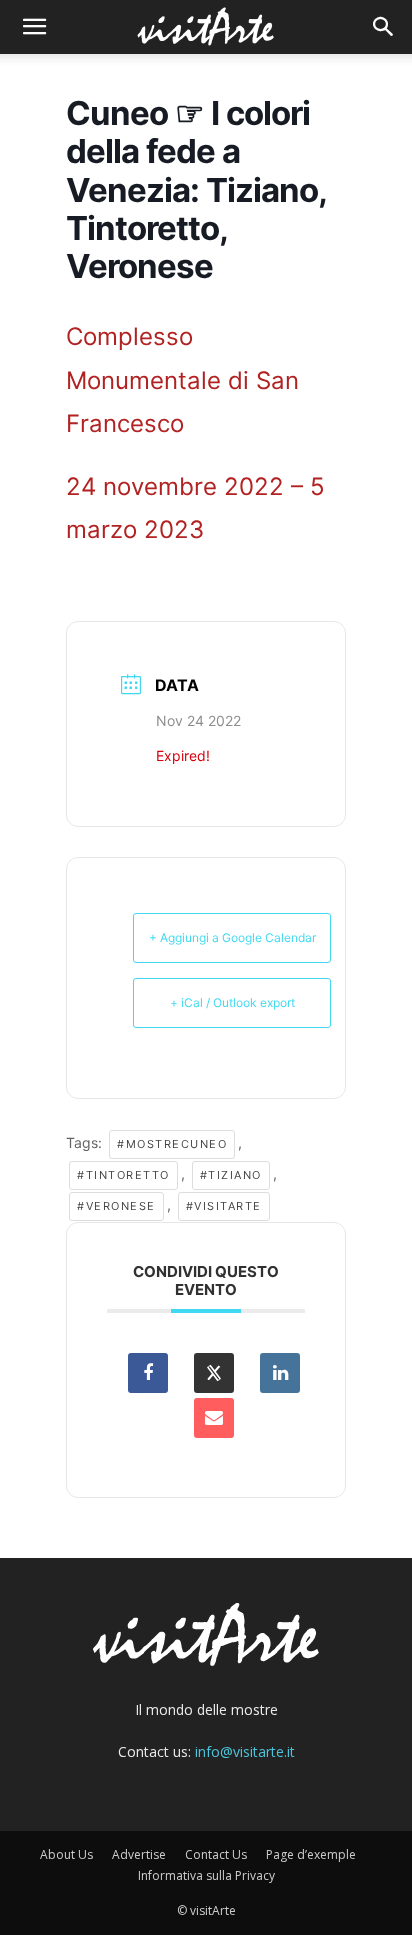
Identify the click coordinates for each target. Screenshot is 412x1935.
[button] (34, 27)
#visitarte (224, 1206)
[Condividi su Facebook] (148, 1373)
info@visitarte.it (245, 1751)
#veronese (116, 1206)
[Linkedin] (280, 1373)
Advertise (139, 1854)
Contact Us (216, 1854)
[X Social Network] (214, 1373)
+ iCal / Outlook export (232, 1002)
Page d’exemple (311, 1854)
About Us (66, 1854)
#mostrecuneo (172, 1144)
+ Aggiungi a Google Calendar (232, 937)
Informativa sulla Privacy (206, 1875)
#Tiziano (231, 1175)
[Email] (214, 1418)
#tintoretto (123, 1175)
